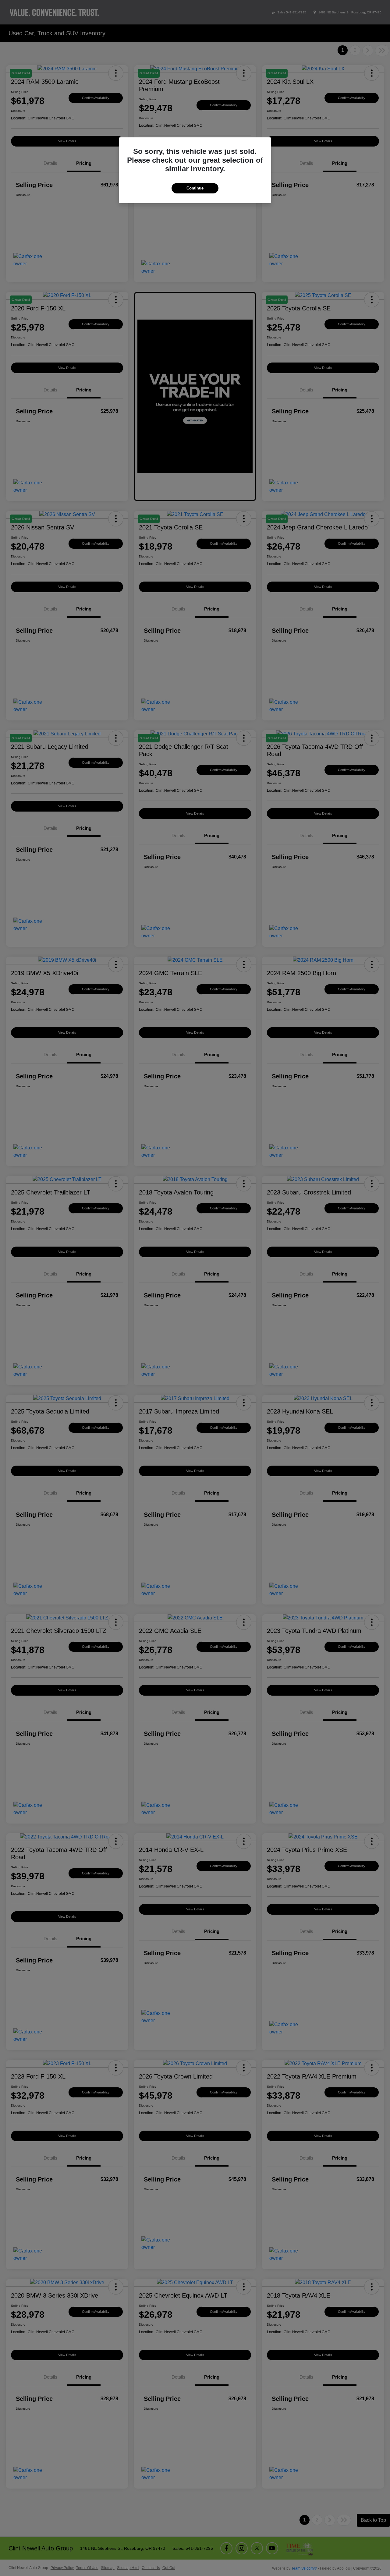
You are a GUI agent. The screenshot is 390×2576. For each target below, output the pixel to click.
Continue (195, 188)
